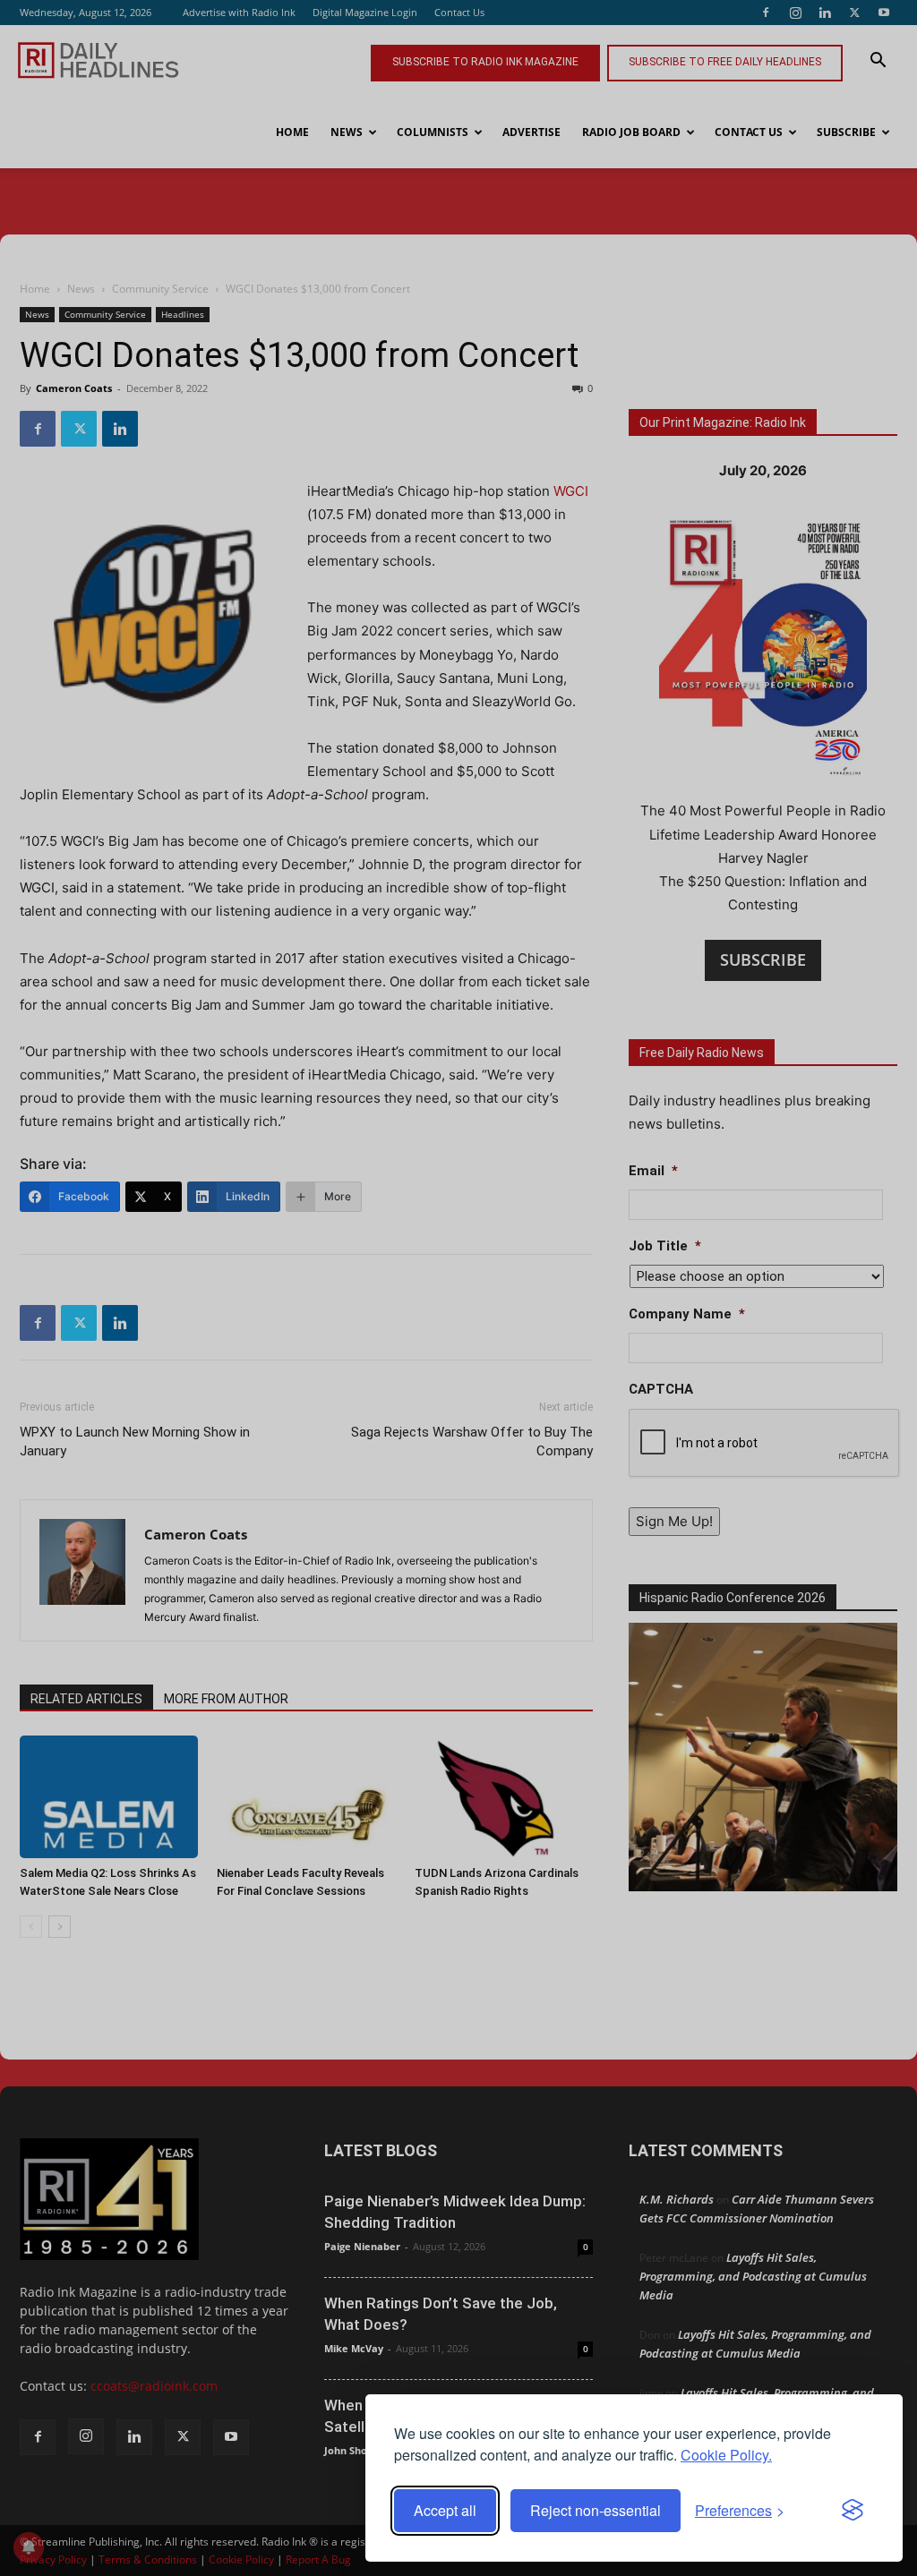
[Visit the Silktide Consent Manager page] (853, 2511)
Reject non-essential (596, 2510)
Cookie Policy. (726, 2455)
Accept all (445, 2510)
